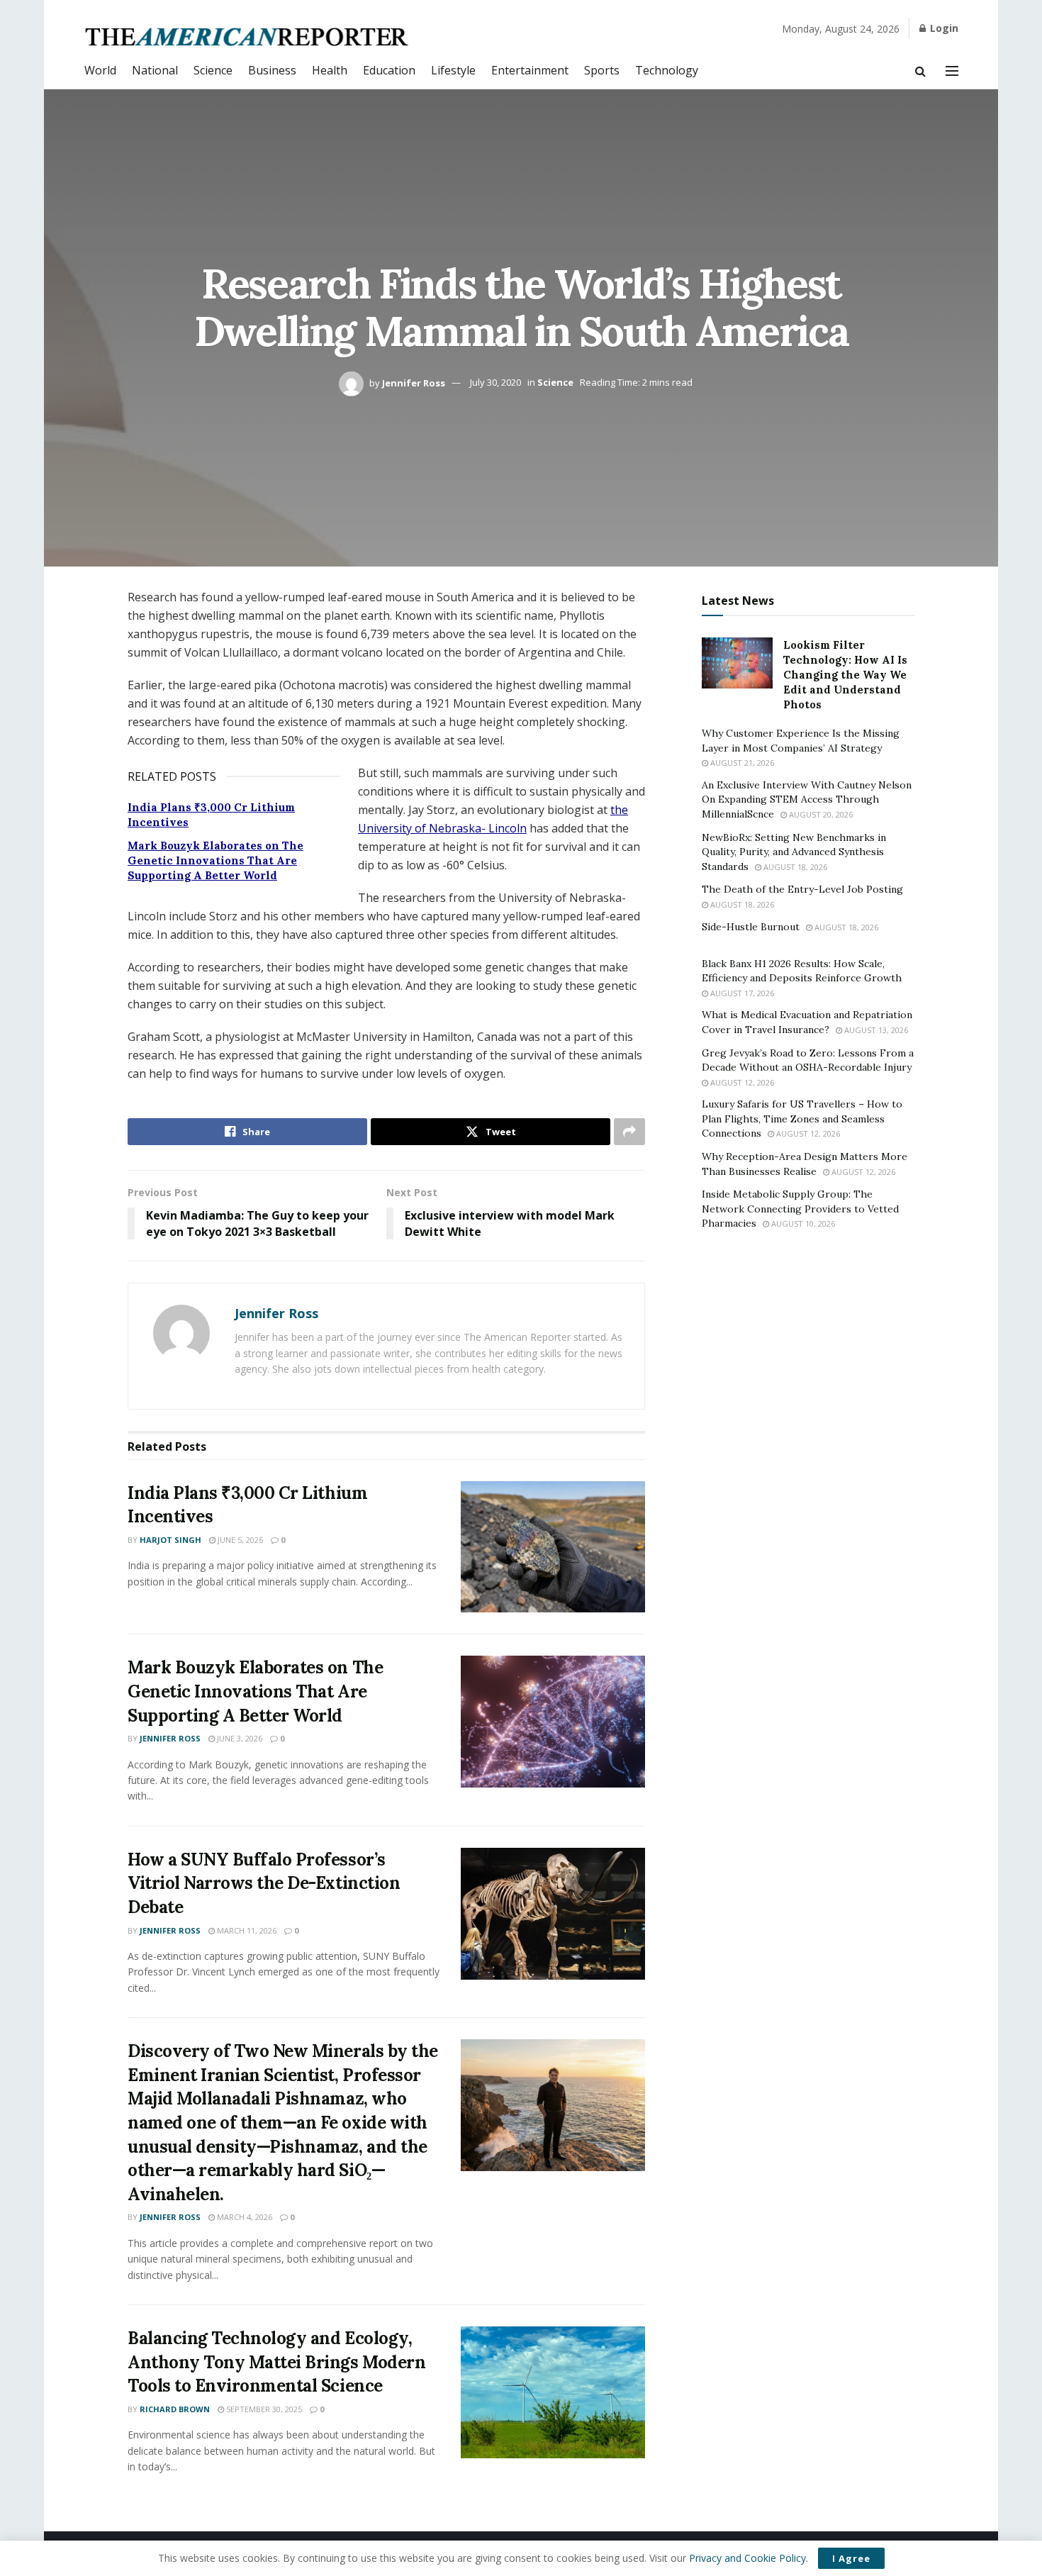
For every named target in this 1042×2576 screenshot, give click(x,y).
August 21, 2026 (741, 763)
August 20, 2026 (820, 814)
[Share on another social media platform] (629, 1132)
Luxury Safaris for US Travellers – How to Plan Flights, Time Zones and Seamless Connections (802, 1119)
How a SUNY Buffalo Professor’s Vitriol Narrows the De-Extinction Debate (264, 1883)
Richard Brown (175, 2409)
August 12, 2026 (741, 1082)
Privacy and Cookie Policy (747, 2558)
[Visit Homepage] (248, 37)
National (155, 70)
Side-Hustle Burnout (751, 927)
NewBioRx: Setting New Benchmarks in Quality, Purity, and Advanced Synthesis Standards (794, 852)
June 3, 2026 (239, 1738)
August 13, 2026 (875, 1030)
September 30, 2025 (263, 2409)
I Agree (851, 2558)
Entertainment (530, 70)
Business (272, 70)
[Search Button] (920, 71)
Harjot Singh (170, 1540)
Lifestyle (453, 70)
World (100, 70)
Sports (602, 70)
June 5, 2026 (239, 1540)
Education (389, 70)
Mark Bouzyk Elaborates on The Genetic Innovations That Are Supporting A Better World (215, 860)
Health (330, 70)
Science (213, 70)
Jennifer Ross (414, 382)
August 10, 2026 (802, 1223)
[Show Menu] (952, 71)
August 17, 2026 (741, 993)
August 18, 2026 (794, 867)
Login (943, 28)
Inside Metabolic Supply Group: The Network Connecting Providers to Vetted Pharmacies (800, 1209)
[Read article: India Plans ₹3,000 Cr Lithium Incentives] (553, 1547)
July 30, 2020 (495, 382)
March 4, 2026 (243, 2217)
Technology (667, 70)
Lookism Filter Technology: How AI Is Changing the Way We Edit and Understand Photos (845, 675)
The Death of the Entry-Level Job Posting (802, 889)
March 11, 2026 (246, 1930)
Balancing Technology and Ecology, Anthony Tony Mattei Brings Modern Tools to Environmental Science (276, 2362)
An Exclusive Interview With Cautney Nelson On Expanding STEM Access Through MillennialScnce (807, 799)
